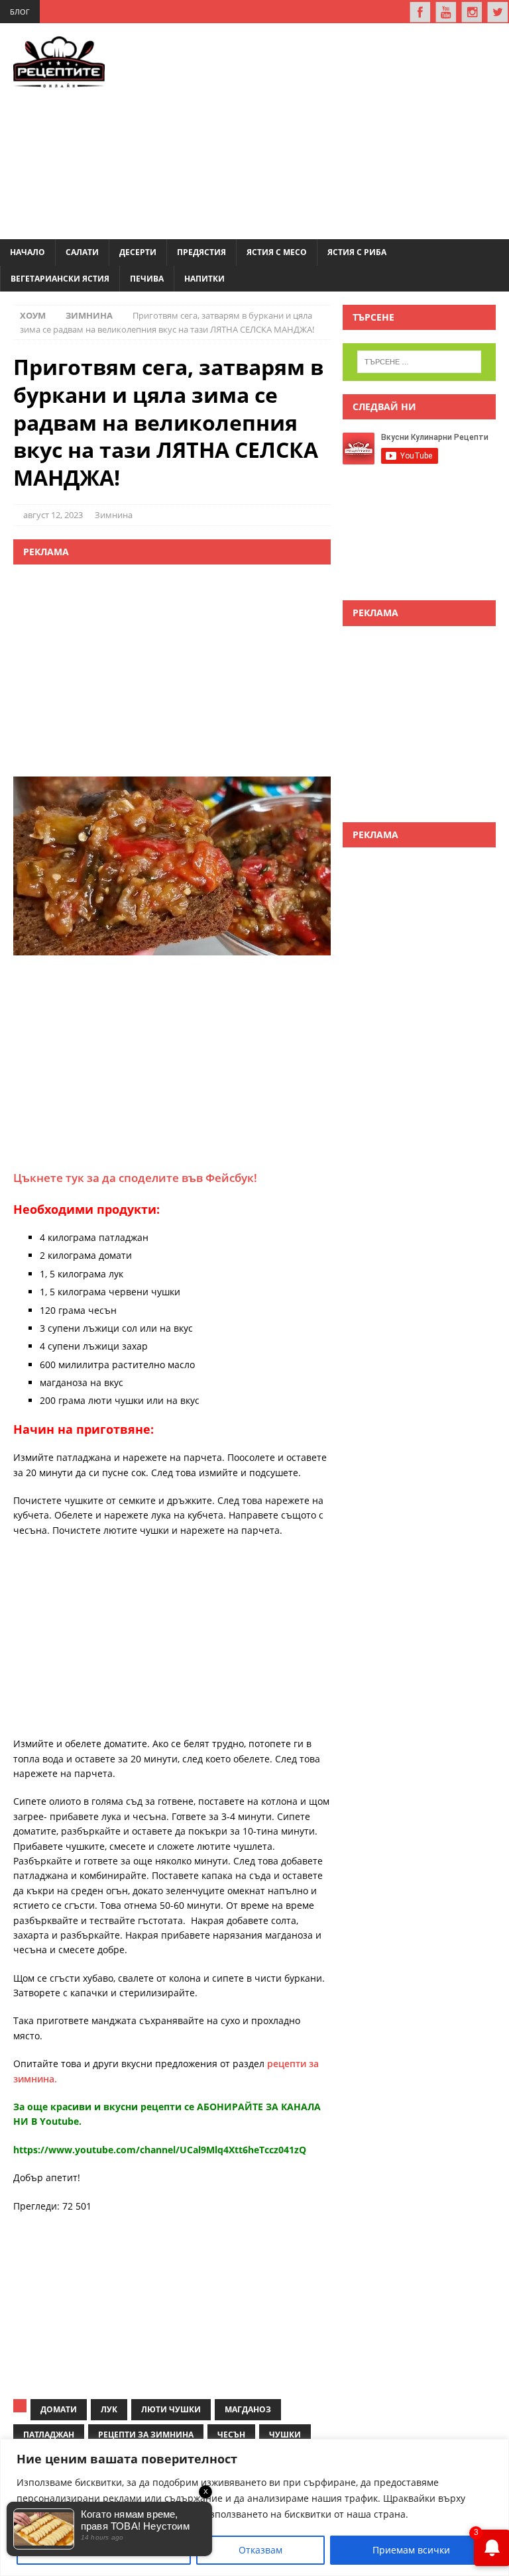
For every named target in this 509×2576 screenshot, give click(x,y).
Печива (147, 279)
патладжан (49, 2435)
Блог (20, 12)
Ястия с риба (357, 252)
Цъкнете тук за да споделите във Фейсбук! (135, 1178)
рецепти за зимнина (146, 2435)
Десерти (138, 252)
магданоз (248, 2409)
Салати (82, 252)
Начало (28, 252)
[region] (254, 2507)
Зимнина (114, 515)
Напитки (204, 279)
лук (109, 2409)
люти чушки (171, 2409)
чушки (285, 2435)
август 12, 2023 (53, 515)
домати (59, 2409)
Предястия (201, 252)
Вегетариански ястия (60, 279)
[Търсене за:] (419, 362)
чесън (231, 2435)
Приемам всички (411, 2550)
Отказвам (260, 2550)
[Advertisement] (326, 129)
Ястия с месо (277, 252)
